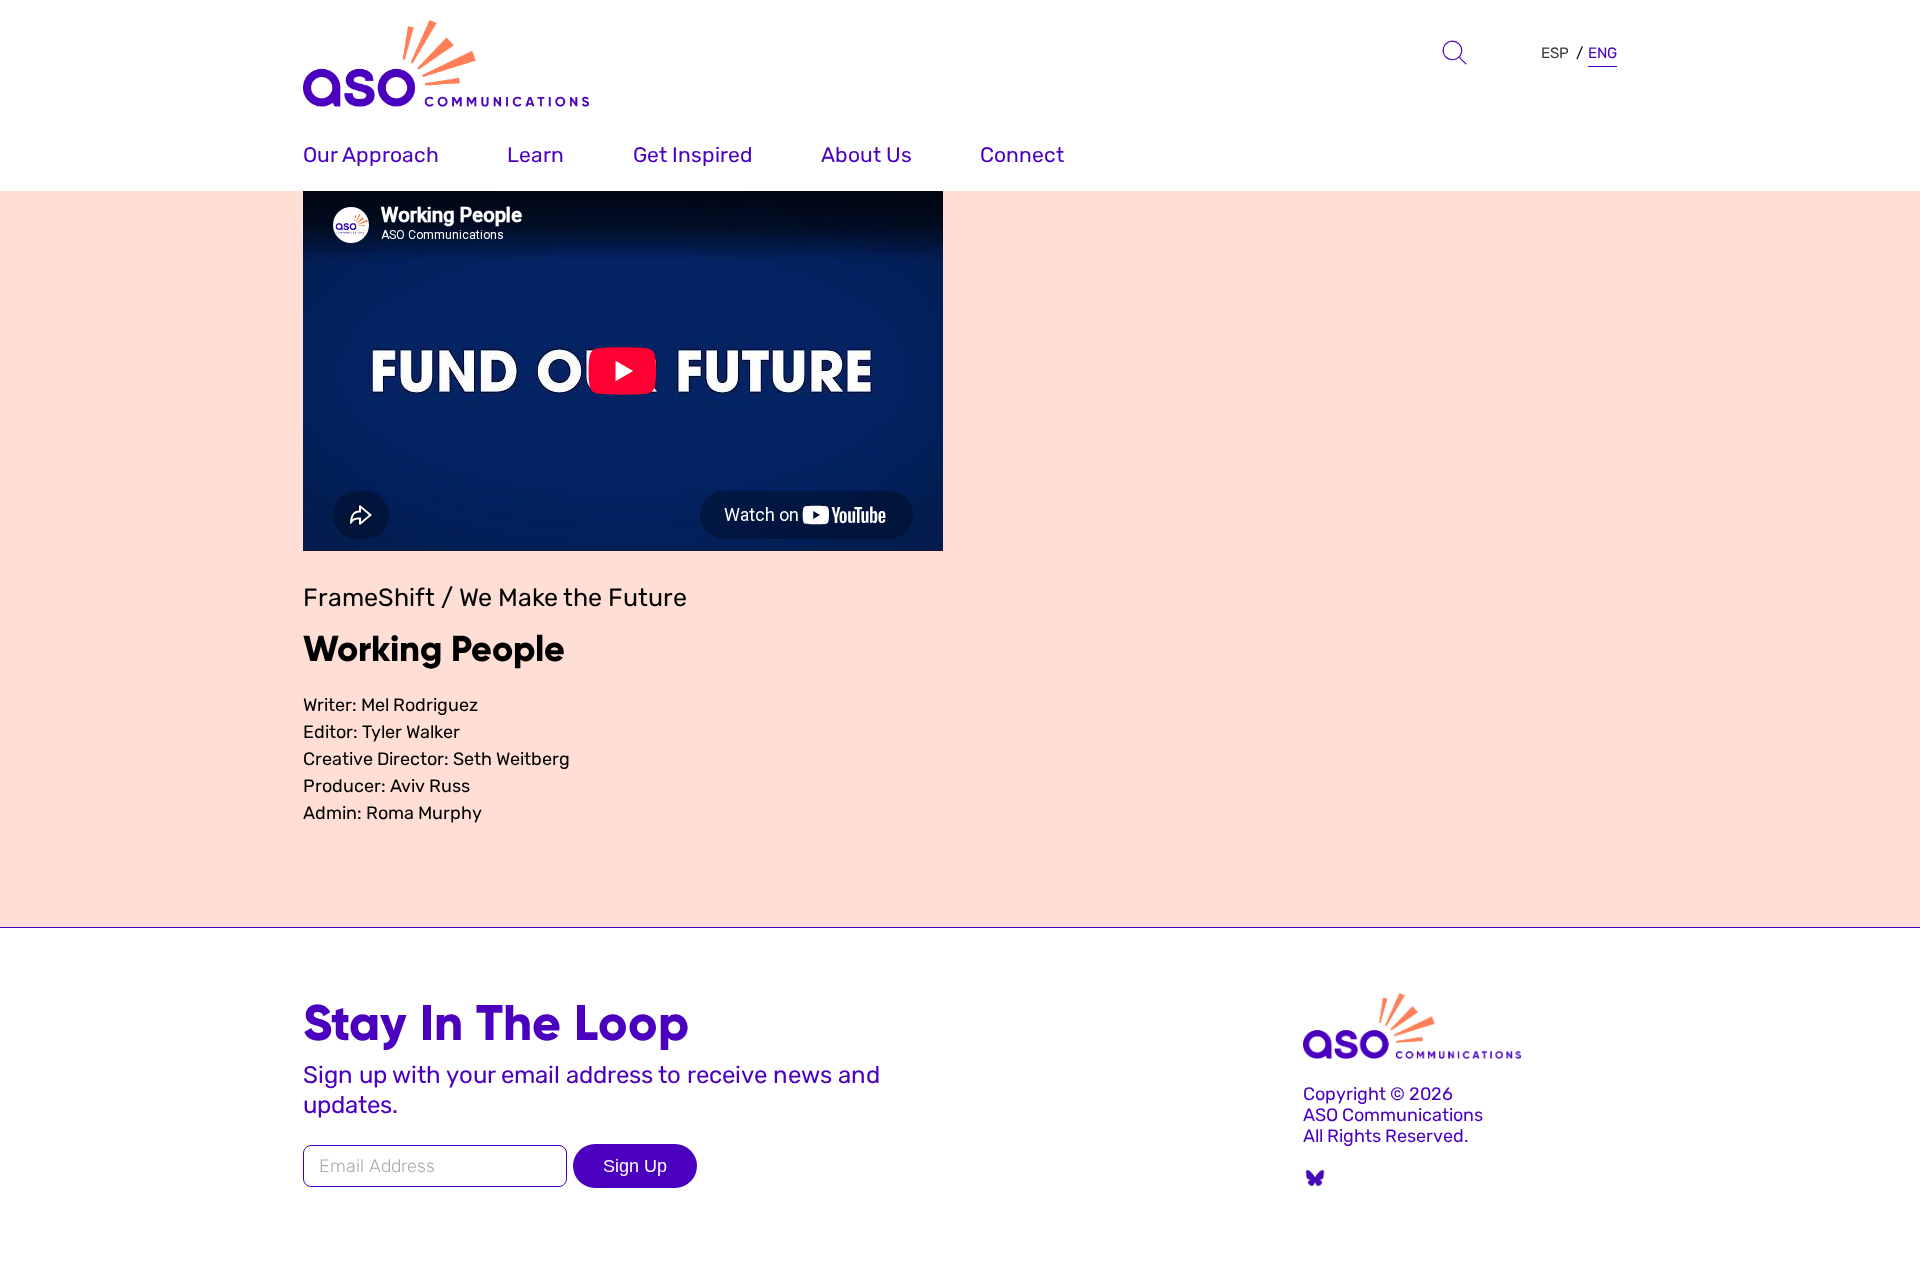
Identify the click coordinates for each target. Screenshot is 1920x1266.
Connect (1022, 154)
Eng (1602, 53)
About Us (866, 154)
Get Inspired (693, 154)
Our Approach (371, 154)
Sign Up (635, 1166)
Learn (535, 154)
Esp (1555, 53)
